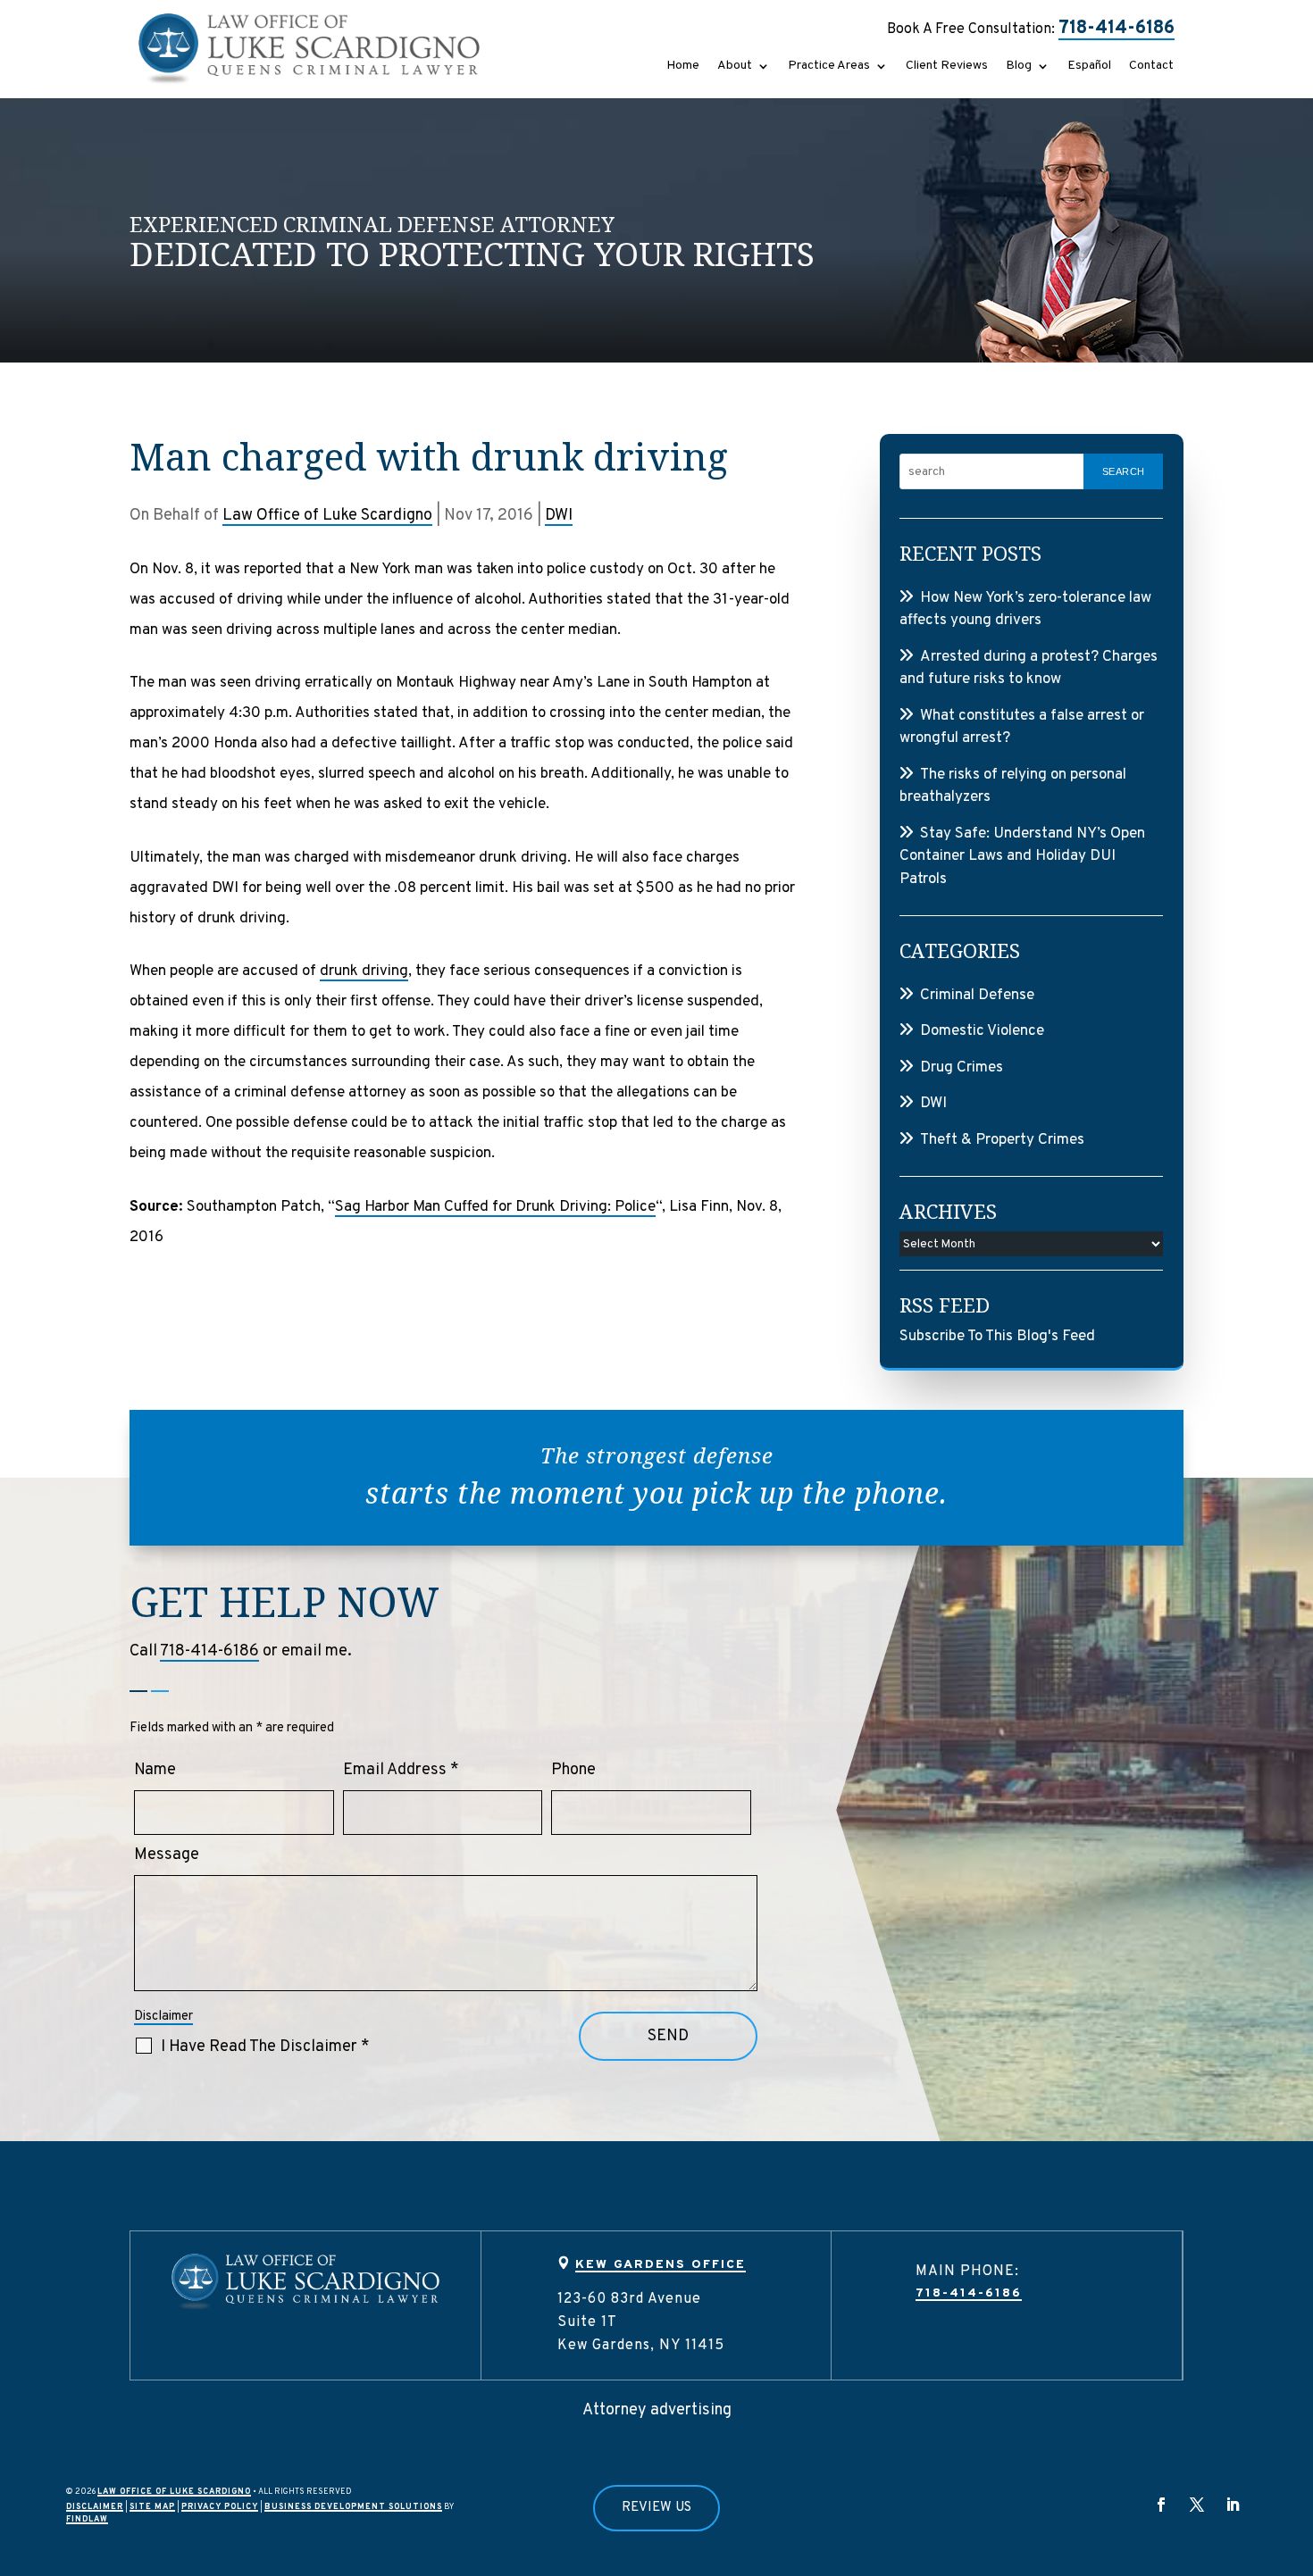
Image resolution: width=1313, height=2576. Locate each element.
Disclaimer (163, 2017)
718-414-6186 (1116, 29)
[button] (1291, 2447)
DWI (559, 516)
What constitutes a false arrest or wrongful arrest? (1022, 728)
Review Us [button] (656, 2508)
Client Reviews (947, 67)
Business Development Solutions (353, 2507)
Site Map (152, 2507)
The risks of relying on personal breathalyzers (1013, 787)
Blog (1019, 67)
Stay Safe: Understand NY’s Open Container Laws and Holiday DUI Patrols (1022, 857)
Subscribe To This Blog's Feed (997, 1337)
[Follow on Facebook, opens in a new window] (1161, 2505)
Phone (573, 1770)
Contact (1151, 67)
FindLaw (87, 2519)
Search (1124, 471)
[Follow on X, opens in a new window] (1197, 2505)
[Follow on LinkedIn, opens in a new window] (1233, 2505)
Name (155, 1770)
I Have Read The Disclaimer (265, 2047)
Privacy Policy (220, 2507)
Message (167, 1855)
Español (1089, 67)
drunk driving (364, 971)
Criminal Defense (977, 996)
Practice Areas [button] (829, 67)
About (735, 67)
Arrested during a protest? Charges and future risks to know (1029, 669)
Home (683, 67)
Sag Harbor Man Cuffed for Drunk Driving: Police (495, 1207)
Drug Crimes (962, 1068)
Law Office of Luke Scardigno (327, 516)
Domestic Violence (982, 1031)
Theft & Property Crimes (1002, 1140)
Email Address (401, 1770)
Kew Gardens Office (661, 2265)
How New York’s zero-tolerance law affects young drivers (1025, 610)
